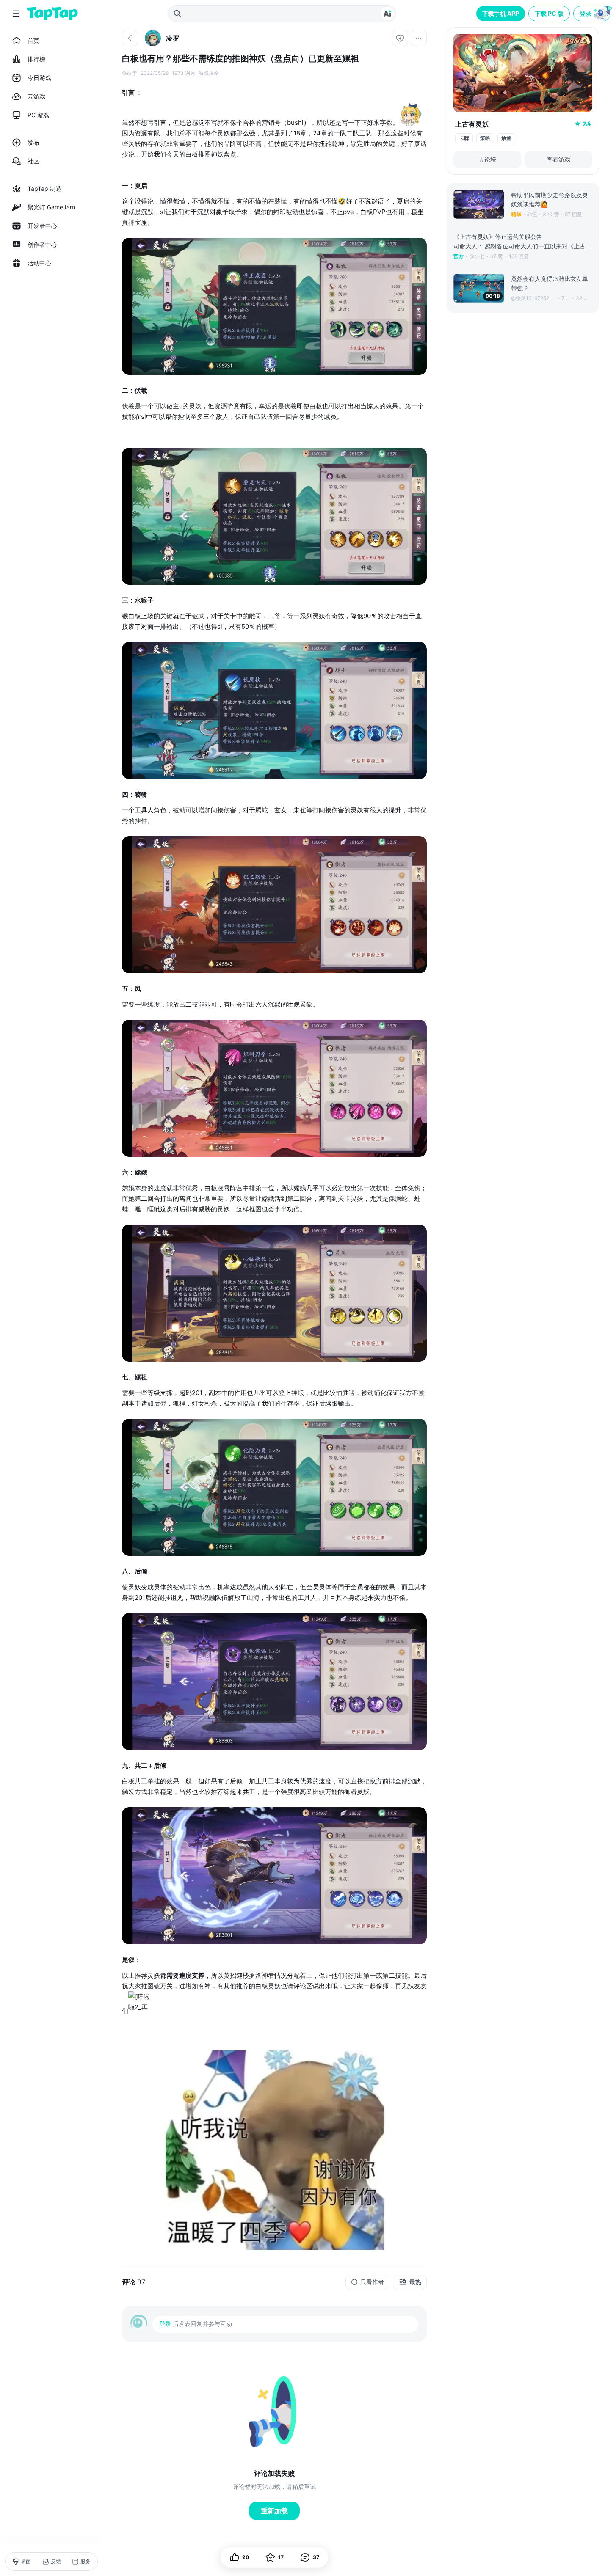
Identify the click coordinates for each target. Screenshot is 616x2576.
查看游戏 (558, 159)
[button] (593, 14)
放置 (506, 138)
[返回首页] (52, 14)
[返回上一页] (130, 38)
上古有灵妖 (472, 124)
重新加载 (274, 2511)
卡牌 (464, 138)
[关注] (400, 38)
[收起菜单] (16, 14)
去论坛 (487, 159)
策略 (485, 138)
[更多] (419, 38)
